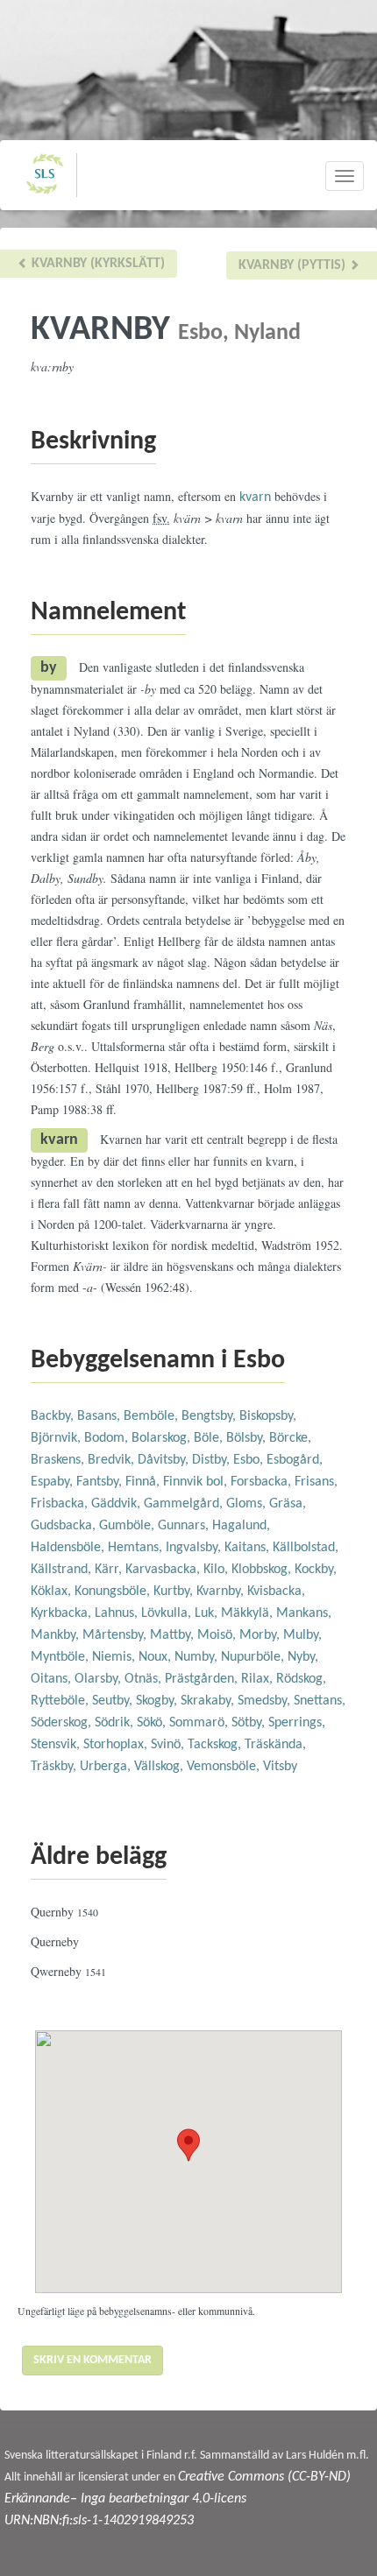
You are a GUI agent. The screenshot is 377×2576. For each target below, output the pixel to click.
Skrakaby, (209, 1701)
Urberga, (107, 1767)
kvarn (255, 498)
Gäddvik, (117, 1504)
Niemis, (115, 1657)
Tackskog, (216, 1745)
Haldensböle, (69, 1548)
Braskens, (59, 1460)
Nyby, (303, 1657)
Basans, (100, 1416)
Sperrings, (297, 1723)
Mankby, (57, 1635)
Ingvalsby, (195, 1548)
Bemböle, (153, 1416)
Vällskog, (160, 1767)
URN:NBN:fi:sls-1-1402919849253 (99, 2521)
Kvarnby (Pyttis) (294, 265)
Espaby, (53, 1482)
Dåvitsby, (165, 1460)
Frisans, (316, 1482)
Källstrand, (63, 1570)
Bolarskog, (163, 1438)
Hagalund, (241, 1526)
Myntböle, (61, 1657)
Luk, (208, 1613)
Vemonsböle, (225, 1767)
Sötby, (250, 1723)
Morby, (261, 1635)
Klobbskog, (263, 1570)
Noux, (156, 1657)
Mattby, (174, 1635)
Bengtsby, (210, 1416)
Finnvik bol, (197, 1482)
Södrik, (116, 1723)
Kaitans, (249, 1548)
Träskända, (275, 1745)
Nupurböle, (254, 1657)
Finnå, (144, 1482)
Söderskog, (63, 1723)
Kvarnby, (222, 1591)
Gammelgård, (185, 1504)
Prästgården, (203, 1679)
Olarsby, (100, 1679)
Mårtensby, (116, 1635)
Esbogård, (295, 1460)
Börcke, (290, 1438)
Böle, (210, 1438)
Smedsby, (266, 1701)
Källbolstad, (306, 1548)
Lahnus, (118, 1613)
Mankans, (304, 1613)
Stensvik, (57, 1745)
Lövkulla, (168, 1613)
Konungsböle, (114, 1591)
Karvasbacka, (164, 1570)
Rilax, (259, 1679)
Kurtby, (175, 1591)
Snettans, (320, 1701)
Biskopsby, (268, 1416)
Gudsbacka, (65, 1526)
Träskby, (55, 1767)
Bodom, (108, 1438)
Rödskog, (301, 1679)
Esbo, (250, 1460)
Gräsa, (288, 1504)
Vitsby (280, 1767)
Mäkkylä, (249, 1613)
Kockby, (316, 1570)
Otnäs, (145, 1679)
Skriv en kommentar (92, 2360)
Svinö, (169, 1745)
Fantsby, (101, 1482)
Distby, (213, 1460)
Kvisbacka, (276, 1591)
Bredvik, (113, 1460)
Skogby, (158, 1701)
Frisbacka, (61, 1504)
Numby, (198, 1657)
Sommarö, (200, 1723)
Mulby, (302, 1635)
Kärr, (110, 1570)
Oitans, (53, 1679)
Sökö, (153, 1723)
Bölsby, (248, 1438)
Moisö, (218, 1635)
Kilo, (217, 1570)
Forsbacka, (263, 1482)
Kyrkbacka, (63, 1613)
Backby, (54, 1416)
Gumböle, (128, 1526)
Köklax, (53, 1591)
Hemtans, (137, 1548)
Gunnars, (185, 1526)
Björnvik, (57, 1438)
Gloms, (248, 1504)
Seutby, (114, 1701)
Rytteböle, (61, 1701)
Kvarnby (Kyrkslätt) (96, 264)
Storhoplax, (117, 1745)
